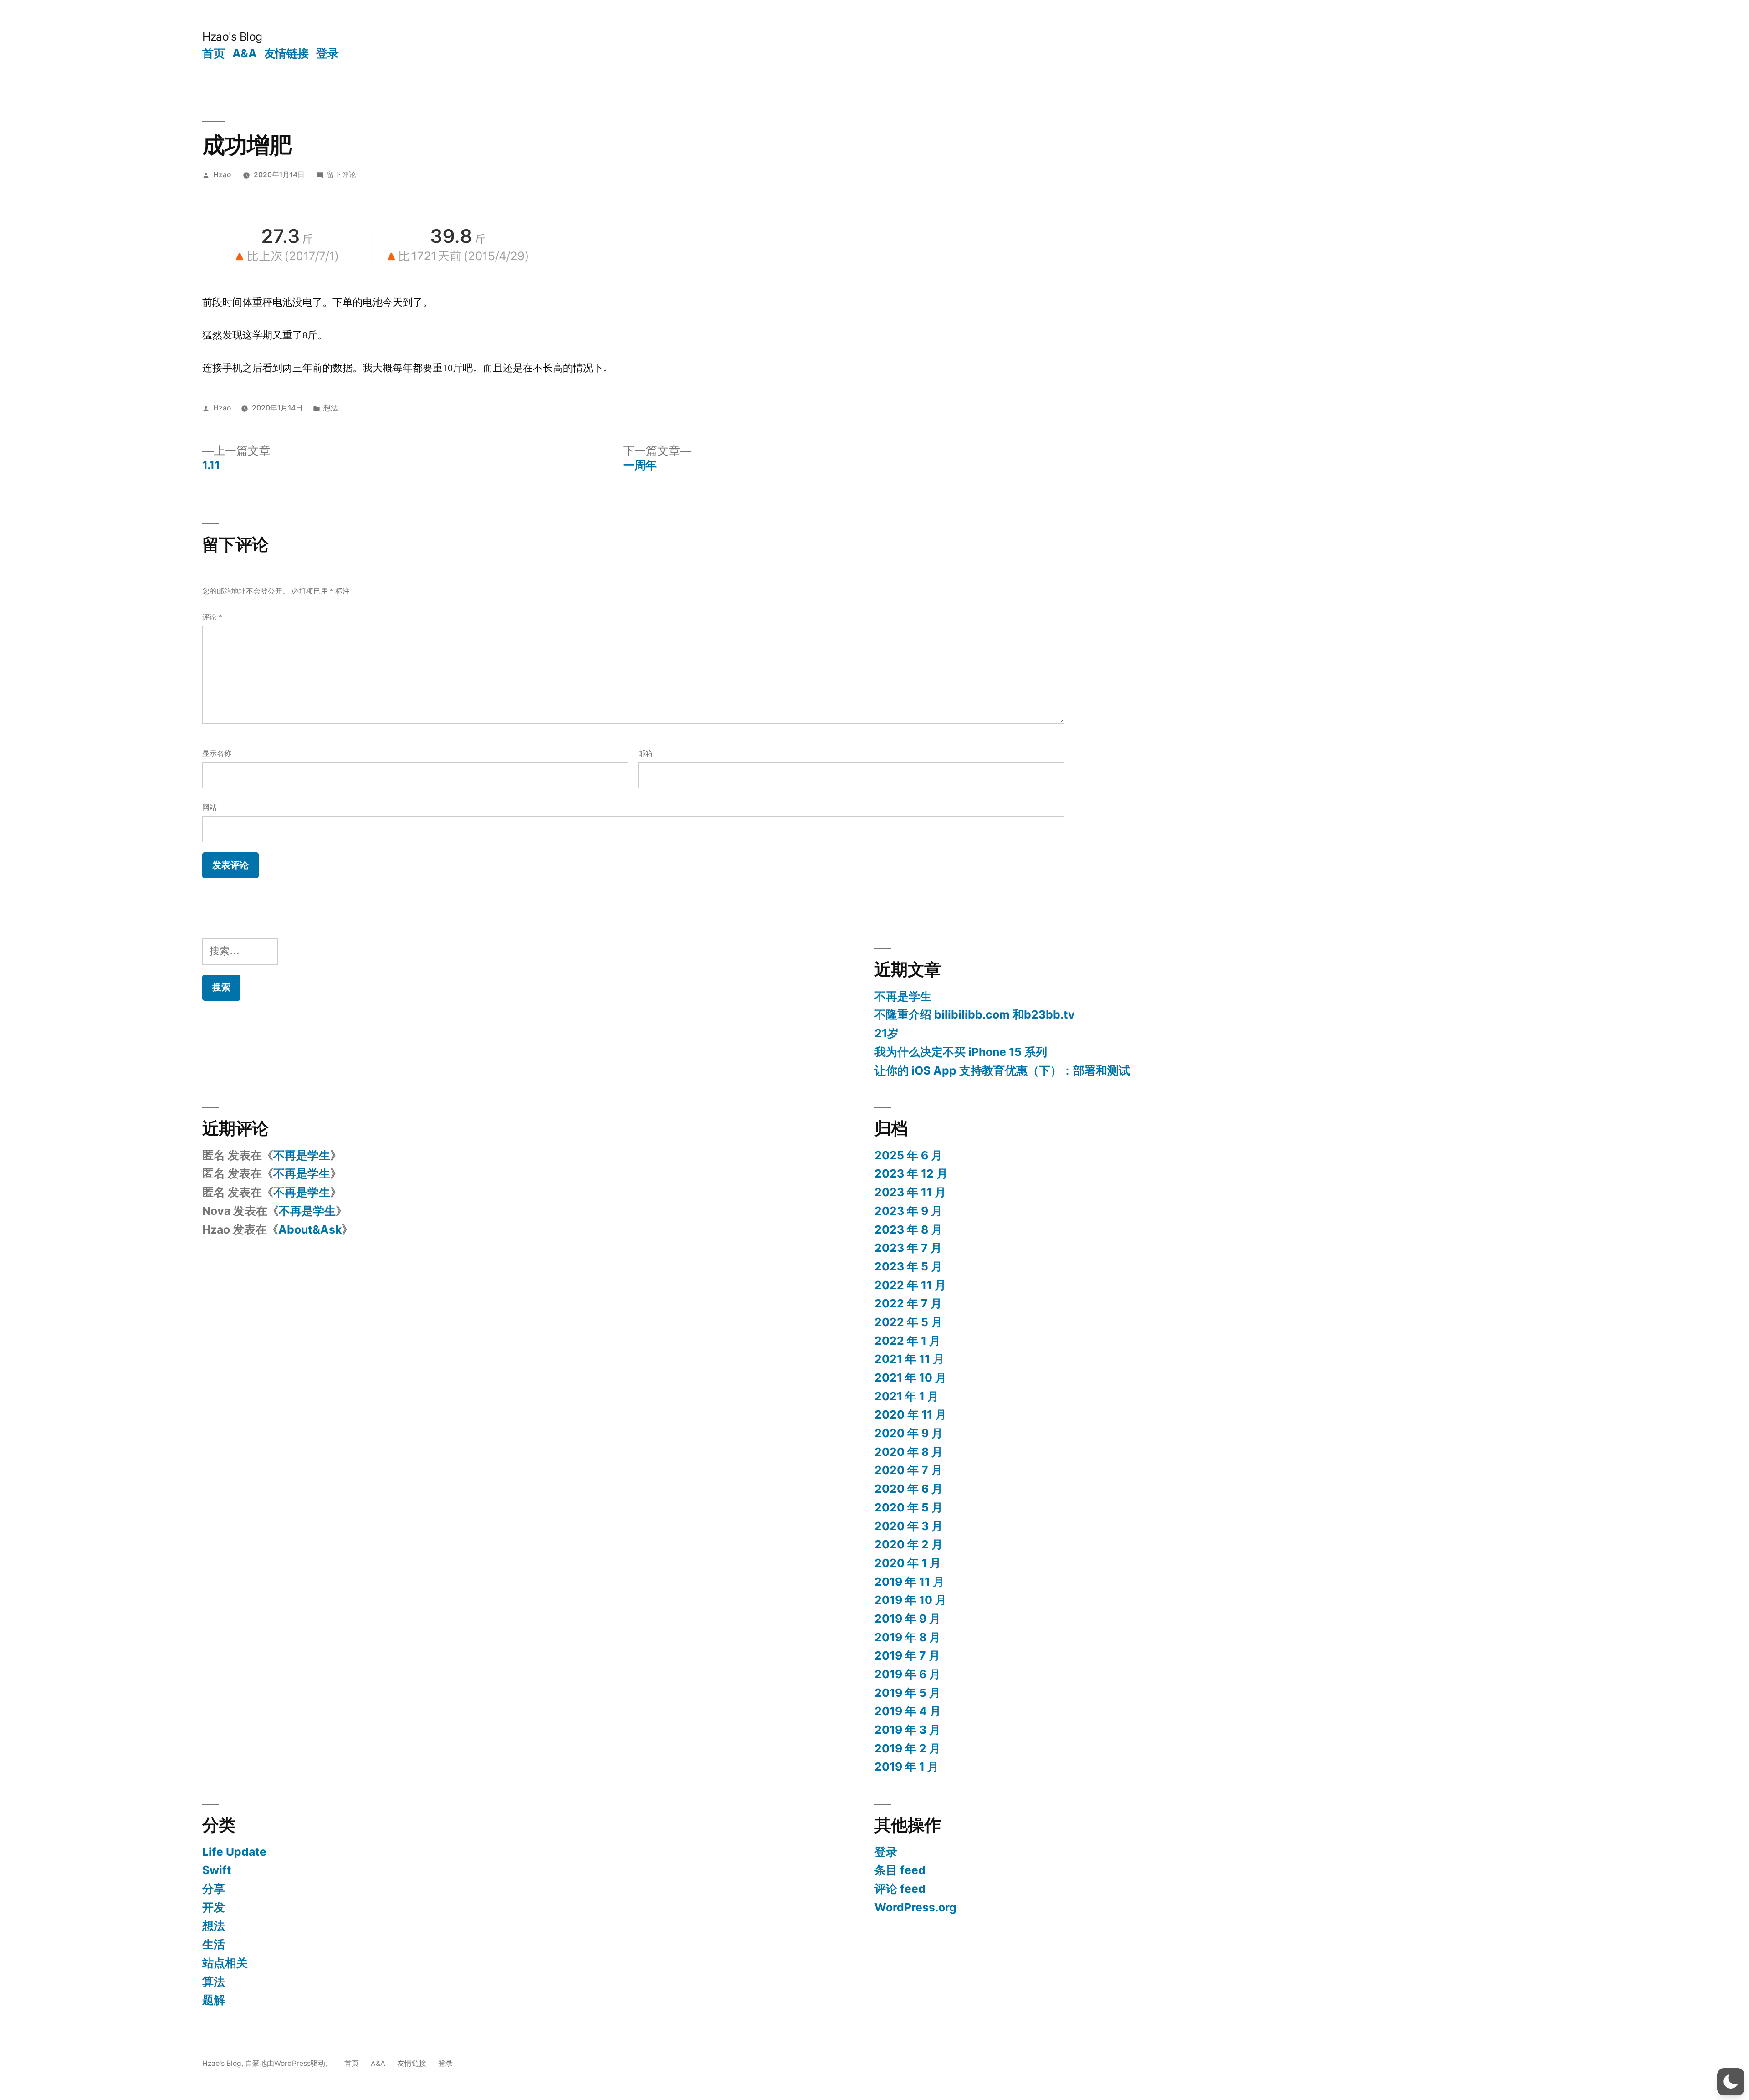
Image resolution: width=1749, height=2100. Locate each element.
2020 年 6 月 (909, 1489)
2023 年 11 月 (910, 1192)
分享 (214, 1889)
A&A (245, 53)
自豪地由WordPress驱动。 (290, 2063)
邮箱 (645, 753)
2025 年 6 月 (908, 1155)
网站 (210, 807)
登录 (327, 53)
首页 (213, 53)
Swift (217, 1870)
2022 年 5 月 (908, 1322)
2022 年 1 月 (908, 1341)
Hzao (222, 175)
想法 (331, 408)
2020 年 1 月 (908, 1563)
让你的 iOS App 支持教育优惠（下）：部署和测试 (1002, 1070)
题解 (214, 2000)
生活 (214, 1944)
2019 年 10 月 (910, 1600)
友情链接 (286, 53)
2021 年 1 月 (907, 1396)
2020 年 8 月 (909, 1452)
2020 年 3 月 (909, 1526)
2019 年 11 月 (909, 1582)
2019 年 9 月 (908, 1619)
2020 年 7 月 (908, 1470)
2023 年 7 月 (908, 1248)
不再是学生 (903, 996)
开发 (214, 1907)
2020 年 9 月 (909, 1433)
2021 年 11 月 (909, 1359)
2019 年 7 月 (907, 1655)
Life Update (234, 1852)
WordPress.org (915, 1907)
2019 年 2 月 (908, 1748)
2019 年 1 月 (907, 1767)
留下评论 (342, 175)
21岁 (887, 1033)
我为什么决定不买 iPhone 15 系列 (961, 1052)
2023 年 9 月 (908, 1211)
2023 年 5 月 (908, 1266)
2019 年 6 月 (908, 1674)
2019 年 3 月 (908, 1730)
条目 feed (900, 1870)
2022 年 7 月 (908, 1303)
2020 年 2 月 (909, 1544)
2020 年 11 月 (910, 1414)
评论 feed (900, 1889)
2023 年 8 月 (908, 1229)
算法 (214, 1982)
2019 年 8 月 (908, 1637)
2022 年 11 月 (910, 1285)
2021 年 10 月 (910, 1378)
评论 (212, 617)
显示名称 (217, 753)
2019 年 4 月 (908, 1711)
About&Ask (310, 1229)
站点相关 (225, 1963)
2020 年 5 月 (909, 1507)
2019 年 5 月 (908, 1693)
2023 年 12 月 (911, 1173)
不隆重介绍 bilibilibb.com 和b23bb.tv (975, 1014)
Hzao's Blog (232, 36)
